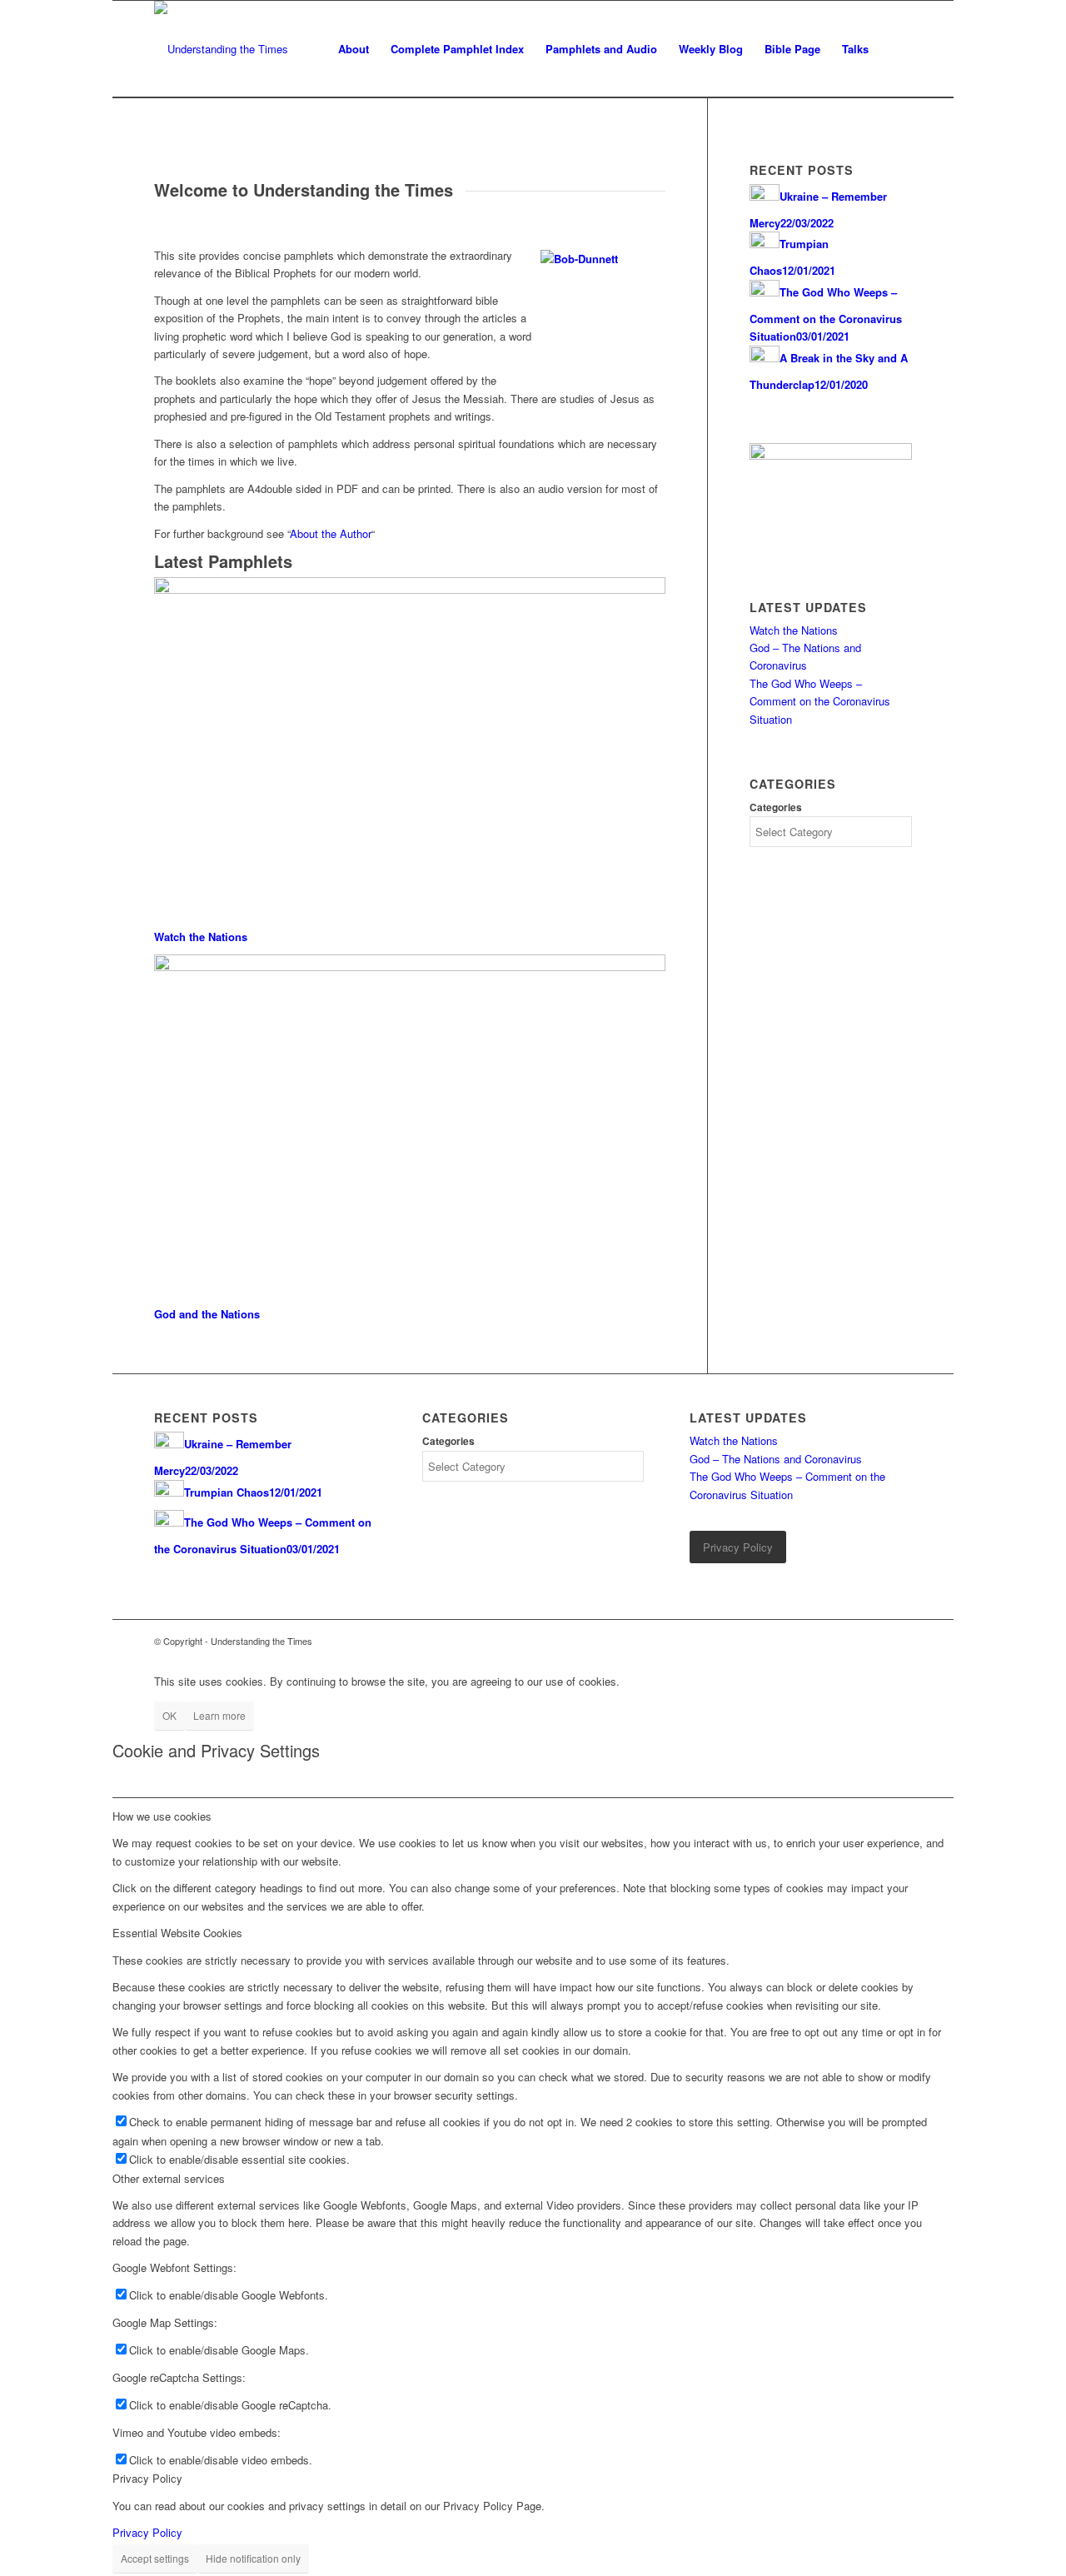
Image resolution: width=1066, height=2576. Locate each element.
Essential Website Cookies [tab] (177, 1933)
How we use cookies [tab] (162, 1816)
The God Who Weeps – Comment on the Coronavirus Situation (820, 701)
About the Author (331, 533)
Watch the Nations (201, 937)
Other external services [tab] (169, 2178)
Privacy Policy (147, 2532)
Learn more (219, 1715)
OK (169, 1715)
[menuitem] (354, 49)
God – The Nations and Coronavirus (776, 1459)
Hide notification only (253, 2558)
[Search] (896, 49)
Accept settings (155, 2558)
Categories (776, 807)
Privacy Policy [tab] (147, 2478)
